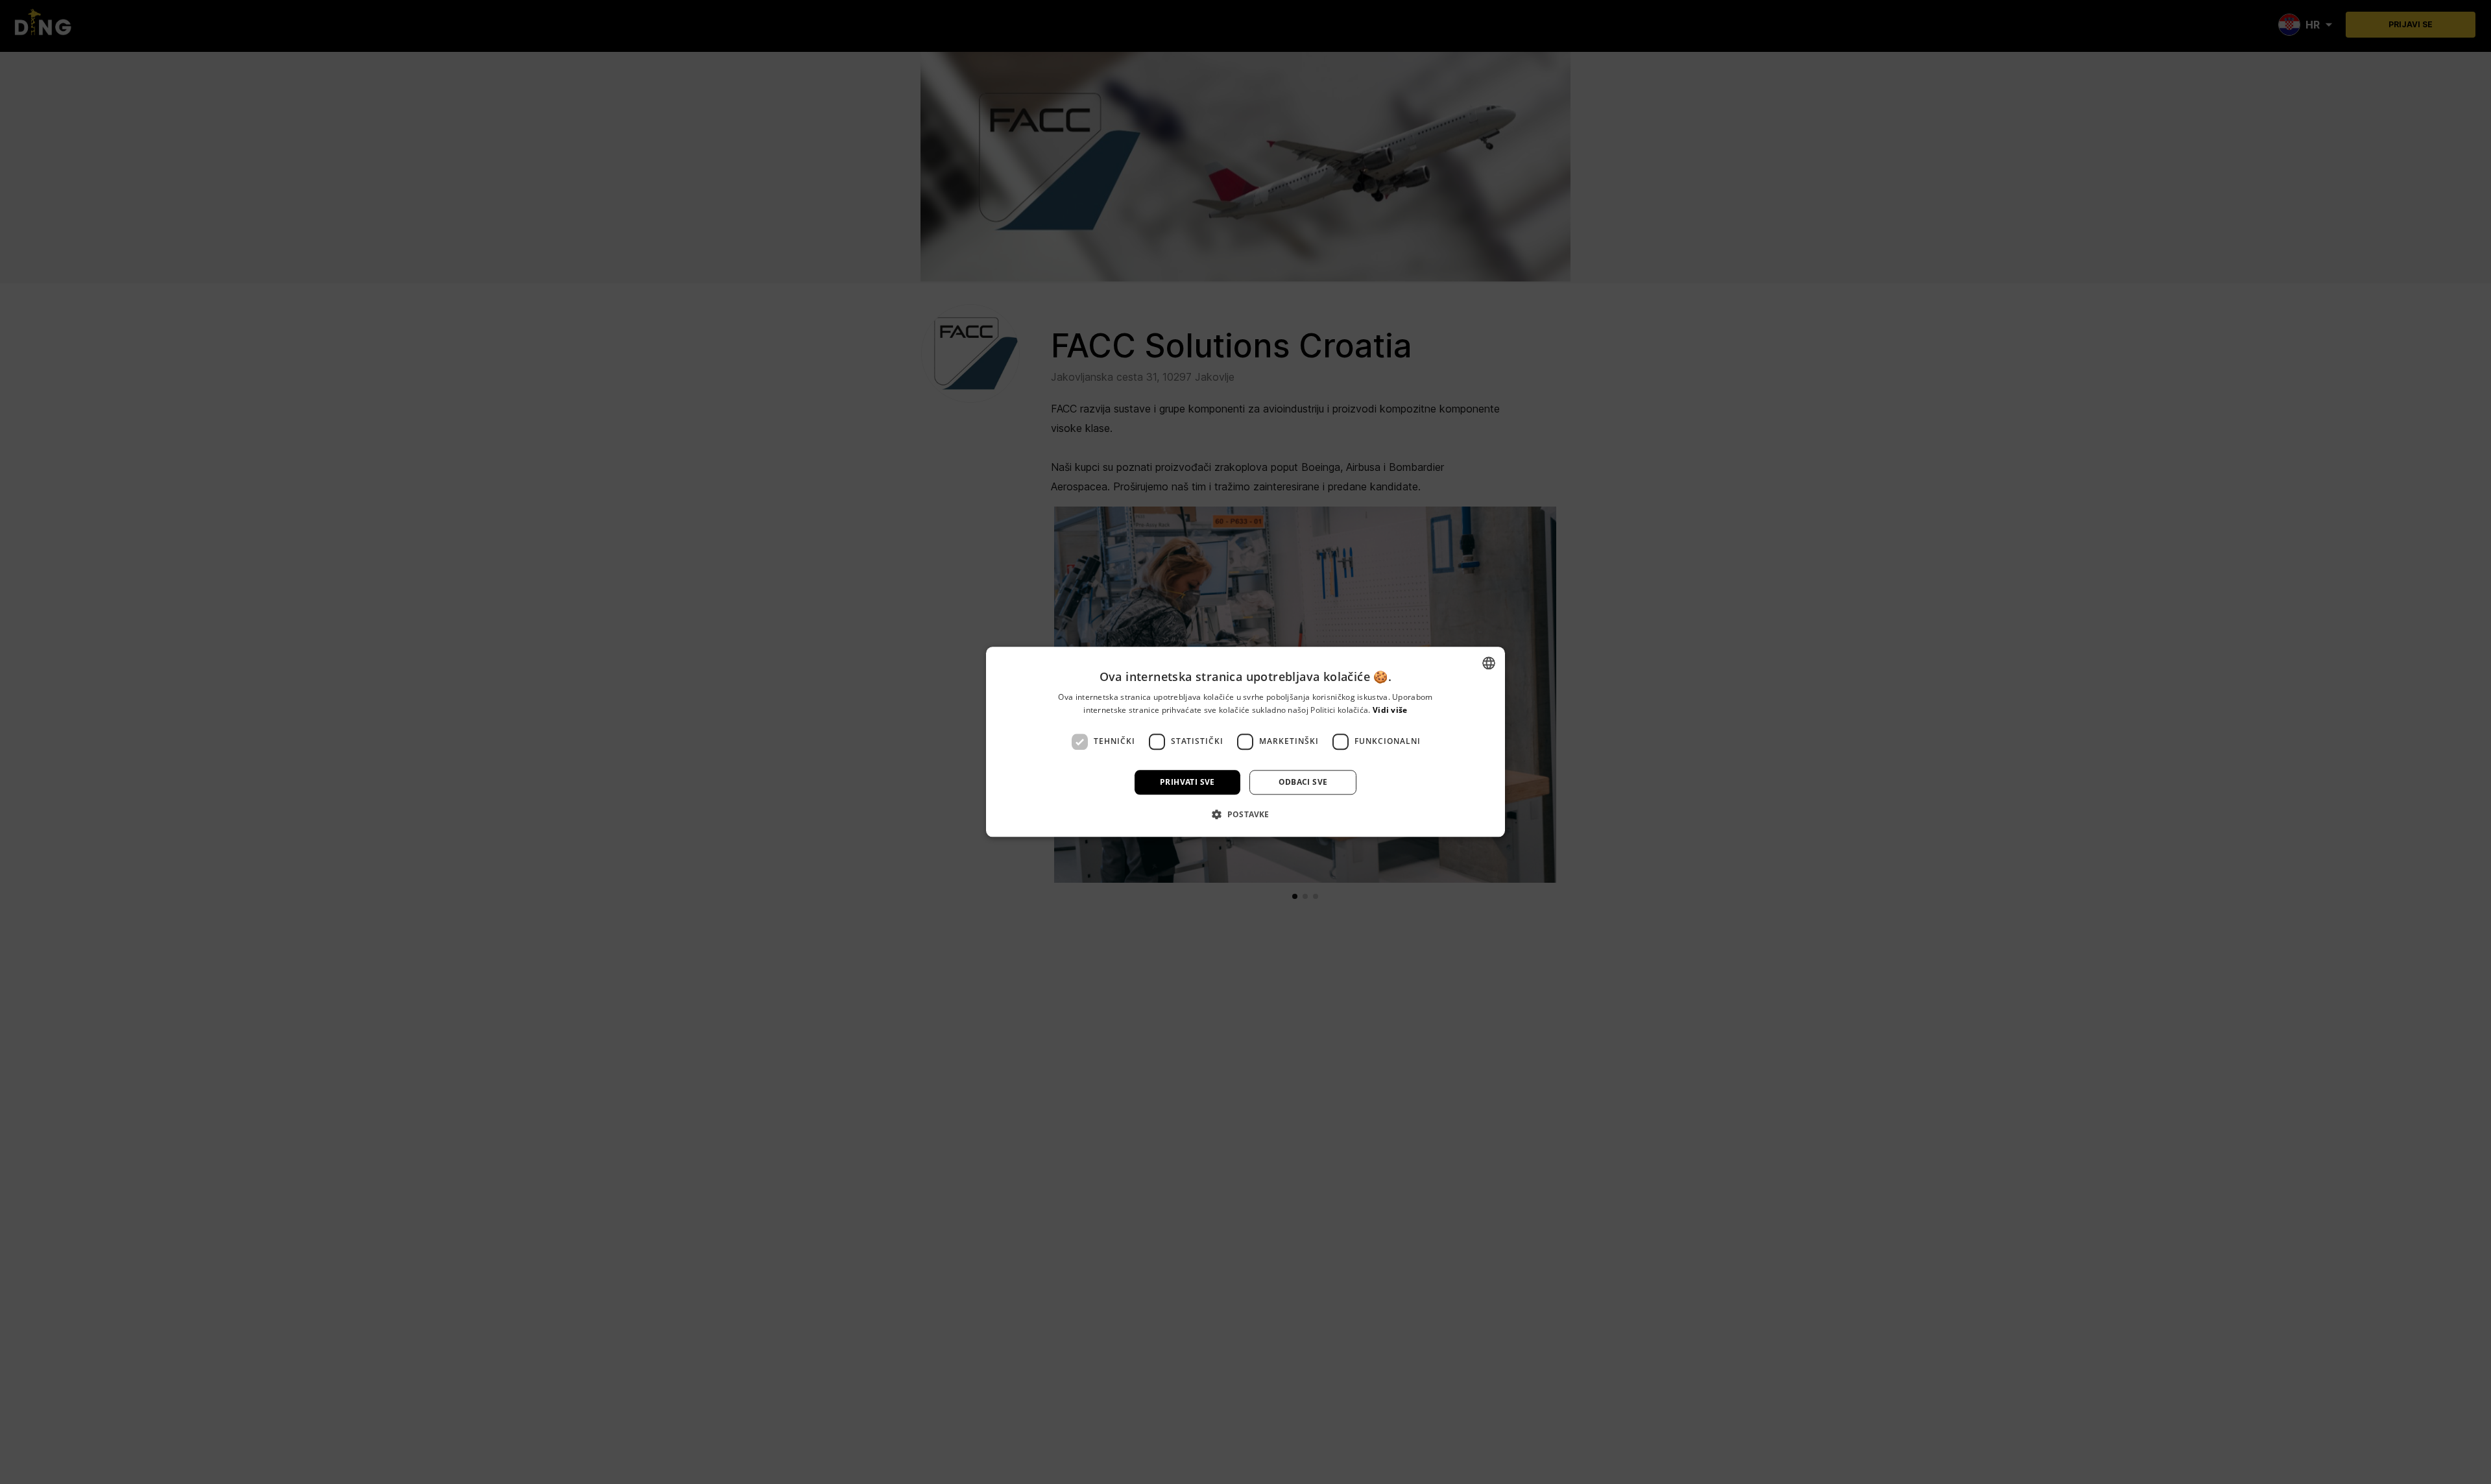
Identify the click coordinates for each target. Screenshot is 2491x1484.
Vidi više (1390, 711)
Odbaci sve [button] (1303, 782)
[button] (1245, 815)
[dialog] (1245, 742)
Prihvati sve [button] (1187, 782)
